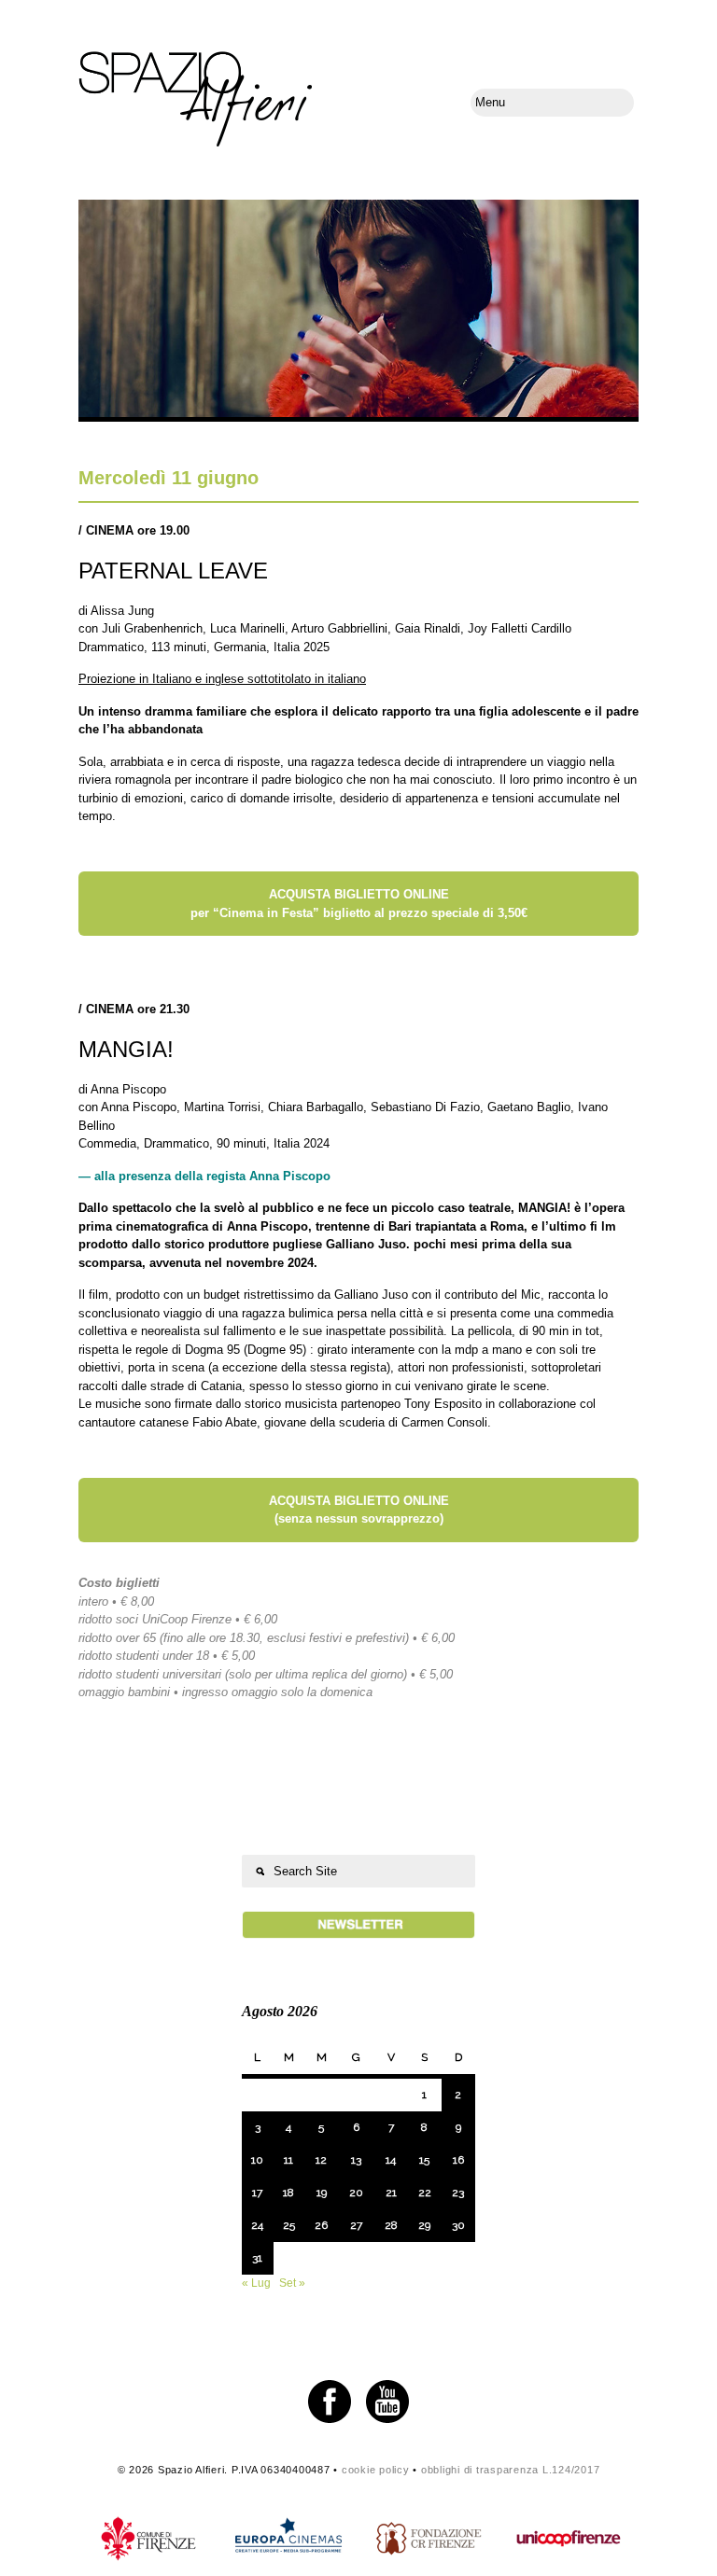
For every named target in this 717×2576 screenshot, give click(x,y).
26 (321, 2225)
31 (257, 2258)
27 (356, 2225)
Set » (292, 2283)
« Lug (256, 2283)
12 (321, 2160)
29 (424, 2225)
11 (288, 2160)
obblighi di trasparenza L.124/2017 (511, 2470)
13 (356, 2160)
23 (458, 2193)
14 (391, 2160)
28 (391, 2225)
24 (257, 2225)
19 (322, 2193)
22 (425, 2193)
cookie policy (376, 2470)
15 (424, 2160)
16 (458, 2160)
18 (288, 2193)
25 (289, 2225)
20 (356, 2193)
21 (391, 2193)
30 (458, 2225)
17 (257, 2193)
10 (257, 2160)
